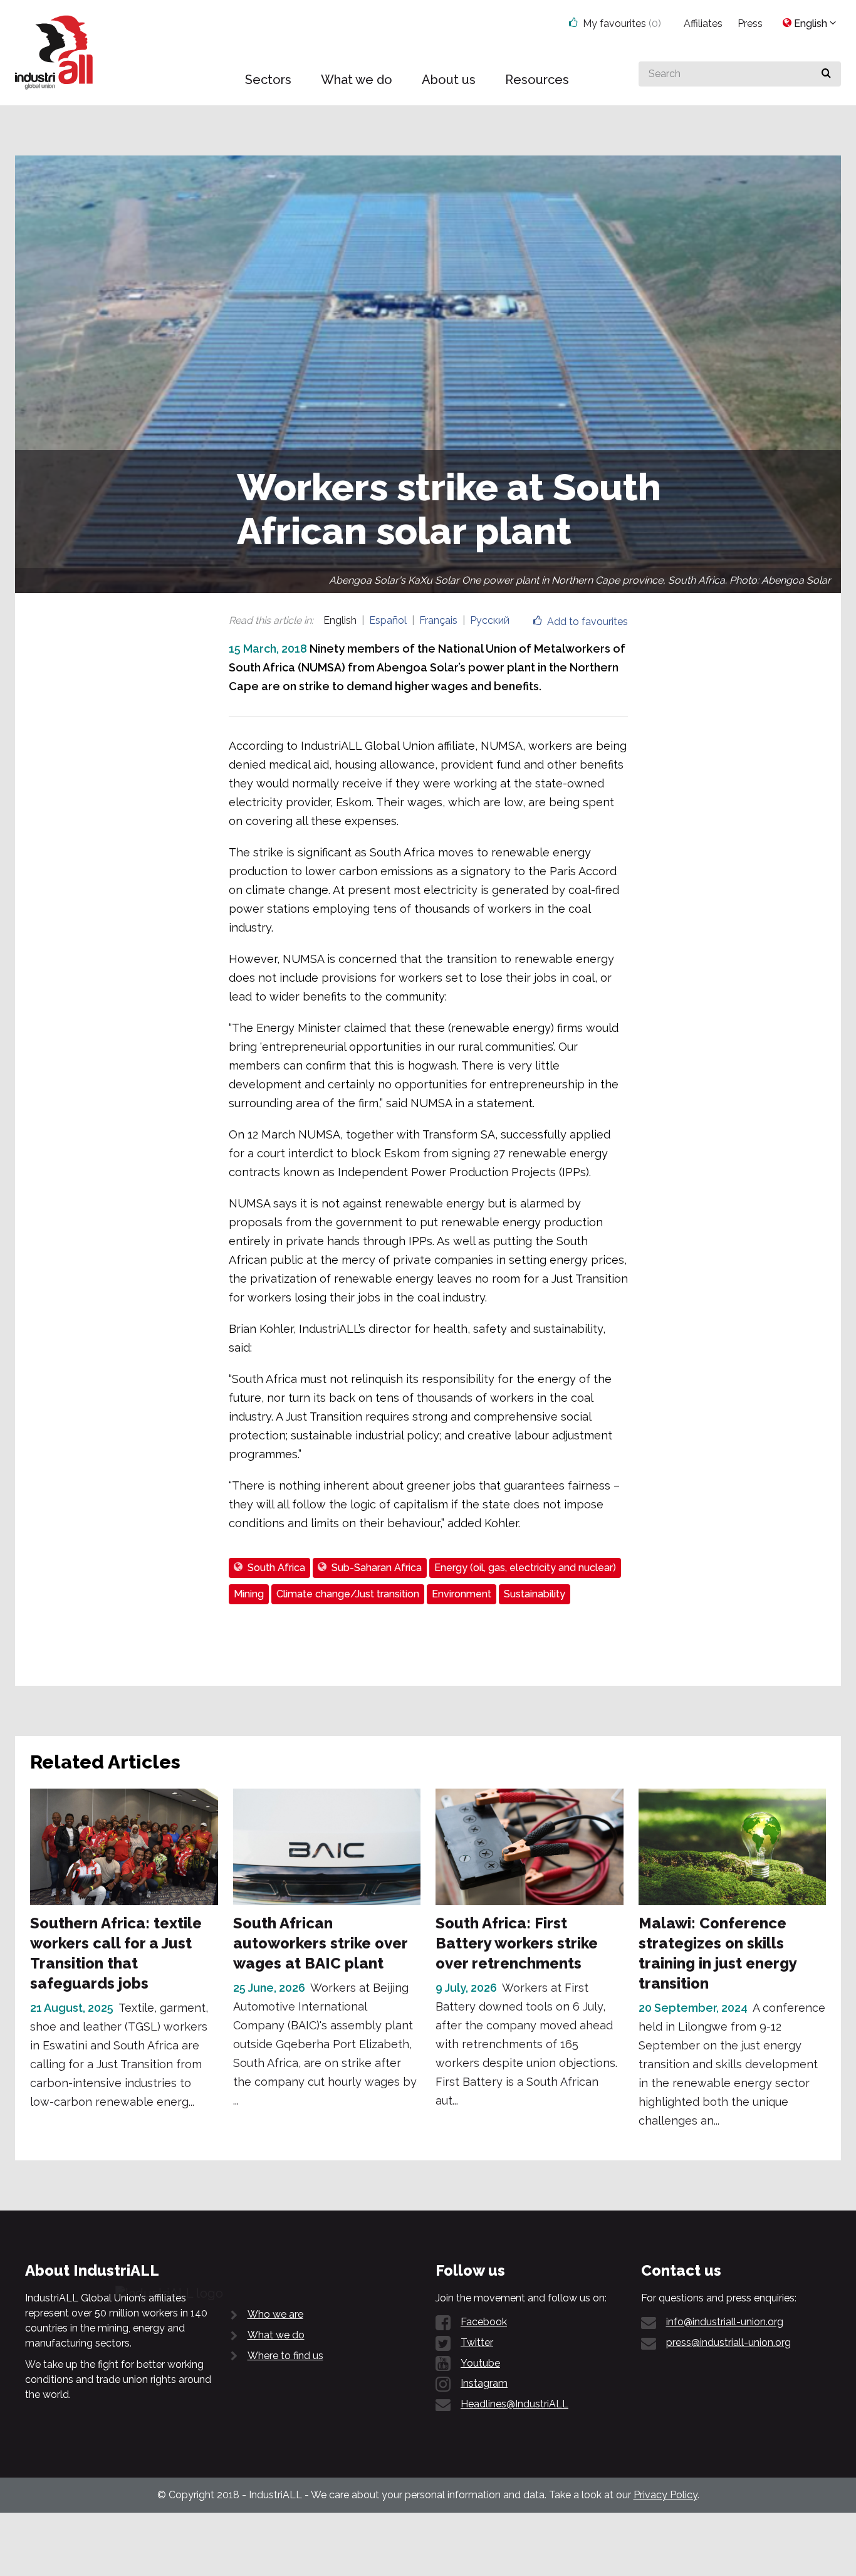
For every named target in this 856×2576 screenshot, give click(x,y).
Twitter (477, 2342)
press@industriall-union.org (728, 2342)
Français (438, 620)
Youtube (480, 2363)
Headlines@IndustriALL (514, 2404)
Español (388, 620)
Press (750, 24)
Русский (490, 620)
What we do (276, 2335)
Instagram (484, 2383)
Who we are (275, 2314)
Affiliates (703, 24)
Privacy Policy (665, 2495)
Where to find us (285, 2356)
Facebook (484, 2322)
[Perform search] (826, 74)
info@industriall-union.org (725, 2322)
